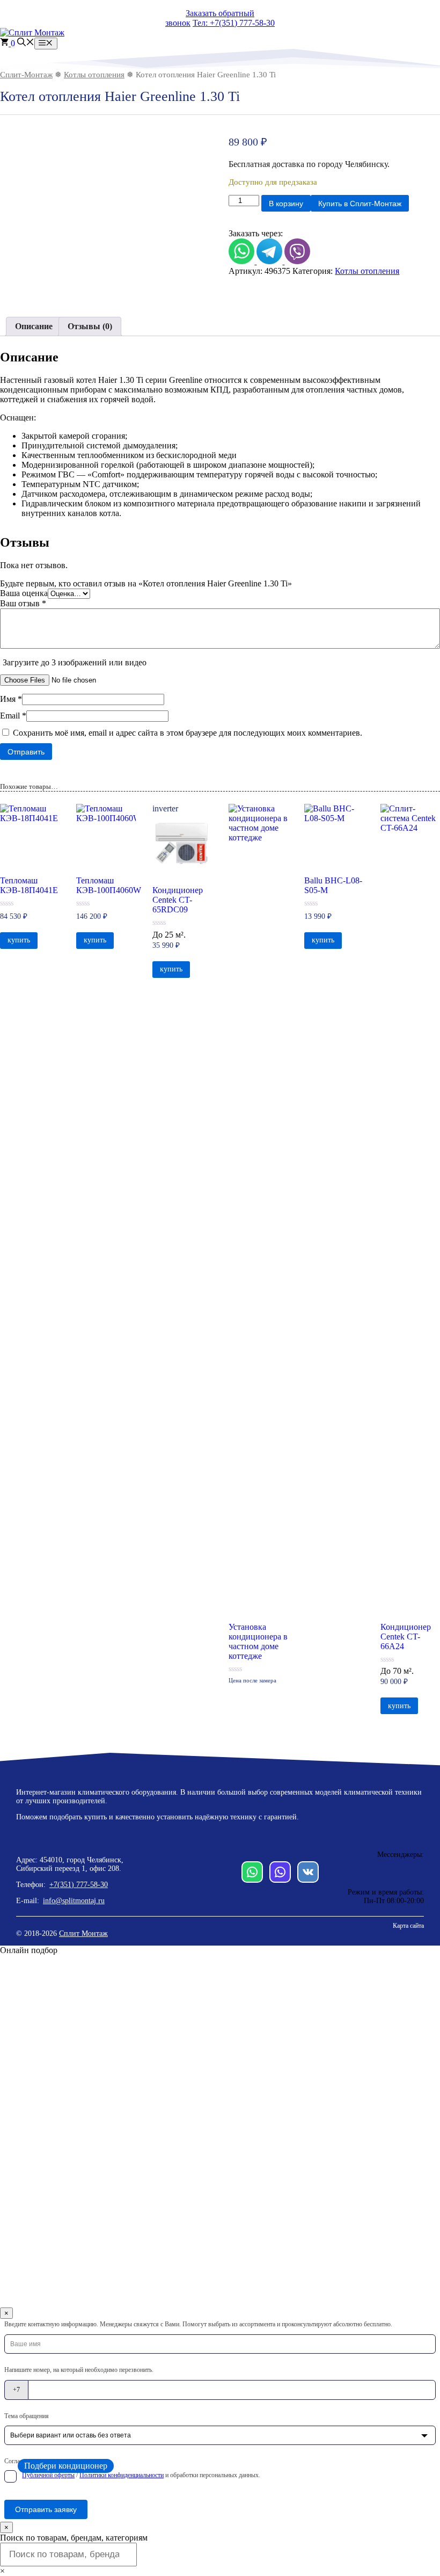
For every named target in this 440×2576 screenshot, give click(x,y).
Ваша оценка (24, 593)
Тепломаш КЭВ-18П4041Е (29, 885)
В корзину (286, 204)
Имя (11, 699)
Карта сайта (408, 1926)
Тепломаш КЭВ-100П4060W (106, 885)
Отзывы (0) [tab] (90, 326)
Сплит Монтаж (83, 1933)
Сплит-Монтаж (26, 75)
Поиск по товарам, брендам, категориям (74, 2538)
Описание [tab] (34, 326)
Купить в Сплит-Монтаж (360, 204)
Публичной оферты (48, 2475)
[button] (26, 43)
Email (13, 716)
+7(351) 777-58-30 (79, 1885)
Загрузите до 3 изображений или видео (75, 662)
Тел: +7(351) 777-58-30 (234, 23)
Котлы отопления (94, 75)
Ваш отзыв (23, 603)
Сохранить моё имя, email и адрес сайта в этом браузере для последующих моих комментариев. (188, 733)
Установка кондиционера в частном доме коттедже (258, 1641)
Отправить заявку (46, 2509)
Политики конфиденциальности (122, 2475)
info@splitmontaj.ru (74, 1901)
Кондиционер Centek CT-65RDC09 (178, 900)
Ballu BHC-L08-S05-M (333, 885)
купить (19, 940)
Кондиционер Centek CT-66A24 (406, 1637)
